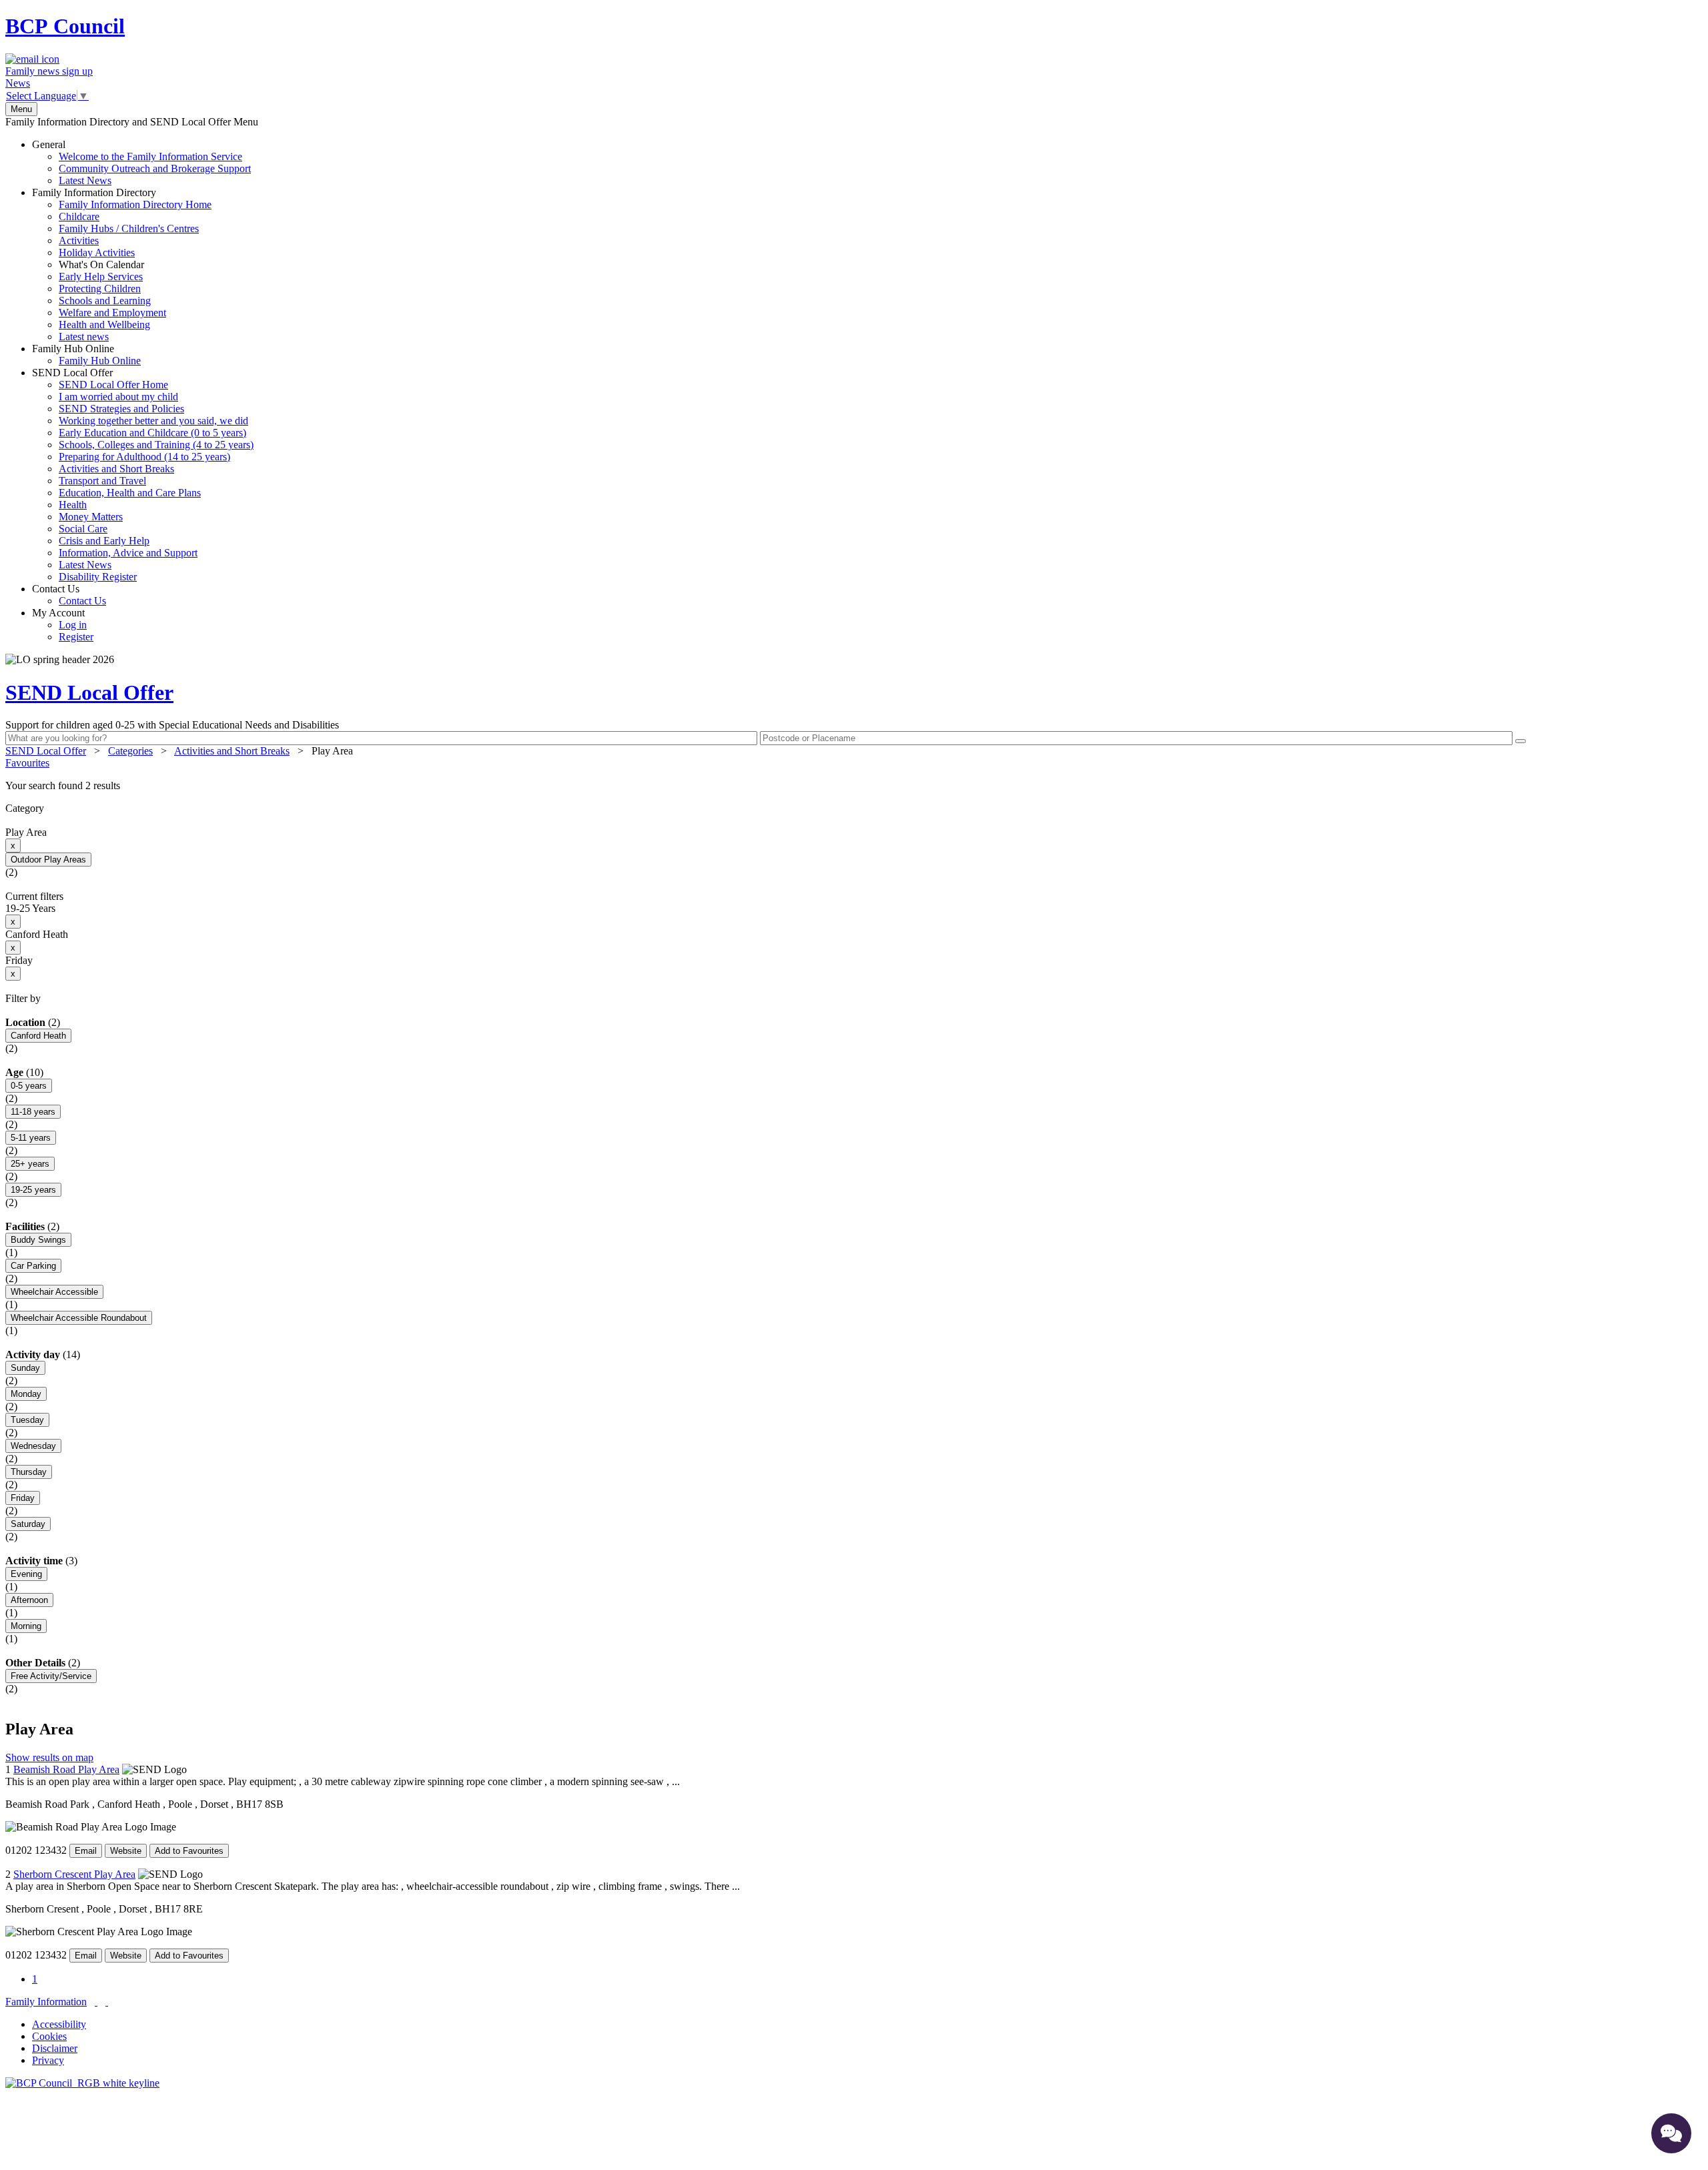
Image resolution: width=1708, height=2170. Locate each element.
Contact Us (69, 595)
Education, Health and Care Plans (130, 493)
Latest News (85, 180)
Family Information (46, 2002)
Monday (26, 1394)
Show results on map (49, 1757)
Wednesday (33, 1446)
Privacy (48, 2060)
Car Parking (33, 1266)
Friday (23, 1498)
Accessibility (59, 2024)
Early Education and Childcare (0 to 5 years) (152, 433)
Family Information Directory (122, 264)
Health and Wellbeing (104, 325)
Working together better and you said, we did (153, 421)
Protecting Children (100, 289)
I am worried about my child (118, 397)
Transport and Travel (102, 481)
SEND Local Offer (143, 475)
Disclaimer (55, 2048)
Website (126, 1851)
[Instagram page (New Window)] (107, 2002)
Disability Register (98, 577)
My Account (63, 625)
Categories (130, 751)
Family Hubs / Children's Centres (129, 228)
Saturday (28, 1524)
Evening (26, 1574)
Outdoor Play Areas (48, 860)
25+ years (30, 1164)
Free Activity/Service (51, 1676)
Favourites (27, 763)
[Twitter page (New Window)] (96, 2002)
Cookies (49, 2036)
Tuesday (27, 1420)
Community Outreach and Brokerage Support (155, 168)
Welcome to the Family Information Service (150, 156)
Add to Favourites (189, 1851)
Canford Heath (38, 1036)
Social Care (83, 529)
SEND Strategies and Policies (121, 409)
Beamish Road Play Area (66, 1769)
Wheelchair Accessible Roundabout (79, 1318)
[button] (854, 786)
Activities (79, 240)
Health (73, 505)
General (141, 162)
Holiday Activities (97, 252)
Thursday (29, 1472)
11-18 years (33, 1112)
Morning (26, 1626)
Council (65, 26)
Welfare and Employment (112, 313)
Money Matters (91, 517)
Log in (73, 625)
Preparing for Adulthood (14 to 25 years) (144, 457)
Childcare (79, 216)
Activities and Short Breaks (116, 469)
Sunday (25, 1368)
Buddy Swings (38, 1240)
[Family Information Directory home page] (82, 2083)
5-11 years (31, 1138)
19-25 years (33, 1190)
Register (76, 637)
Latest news (84, 337)
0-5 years (29, 1086)
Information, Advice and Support (128, 553)
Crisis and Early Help (104, 541)
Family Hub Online (86, 355)
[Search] (1521, 741)
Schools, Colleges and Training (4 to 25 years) (156, 445)
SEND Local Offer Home (113, 385)
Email (86, 1851)
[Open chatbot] (1671, 2133)
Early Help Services (101, 277)
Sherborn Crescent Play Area (74, 1874)
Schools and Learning (105, 301)
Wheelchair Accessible (54, 1292)
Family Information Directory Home (135, 204)
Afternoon (29, 1600)
